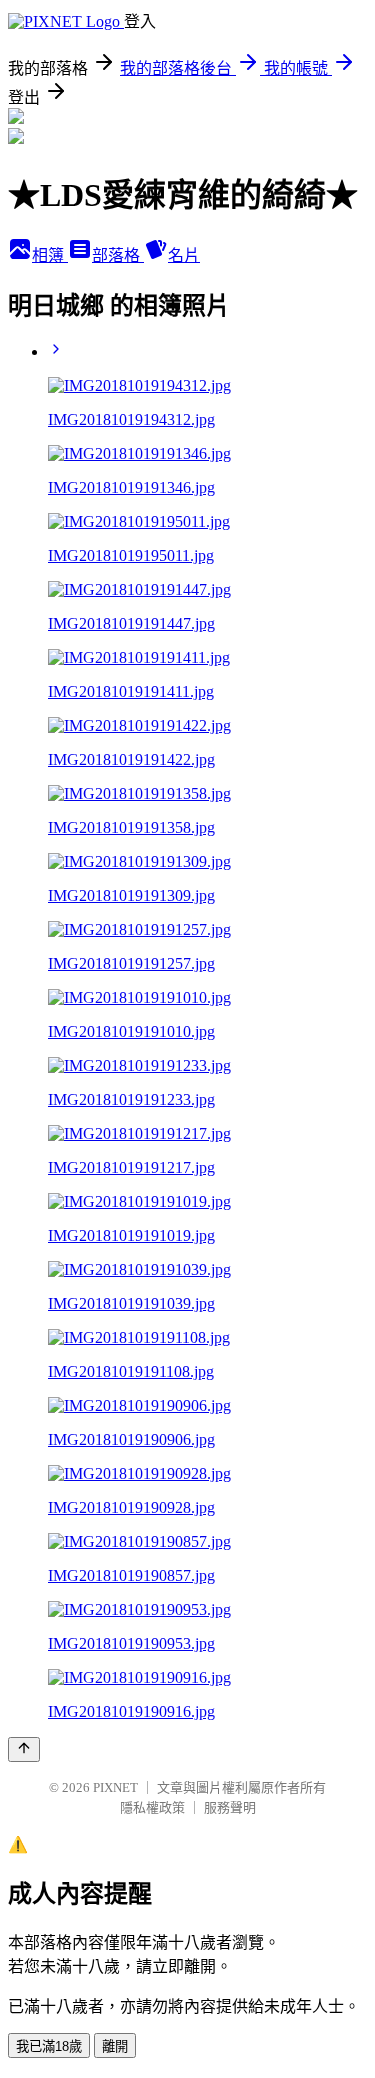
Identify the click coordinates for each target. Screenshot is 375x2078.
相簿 (50, 255)
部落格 (118, 255)
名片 (184, 255)
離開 (115, 2046)
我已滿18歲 (49, 2046)
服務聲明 (230, 1807)
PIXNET (115, 1787)
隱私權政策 (152, 1807)
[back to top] (24, 1749)
